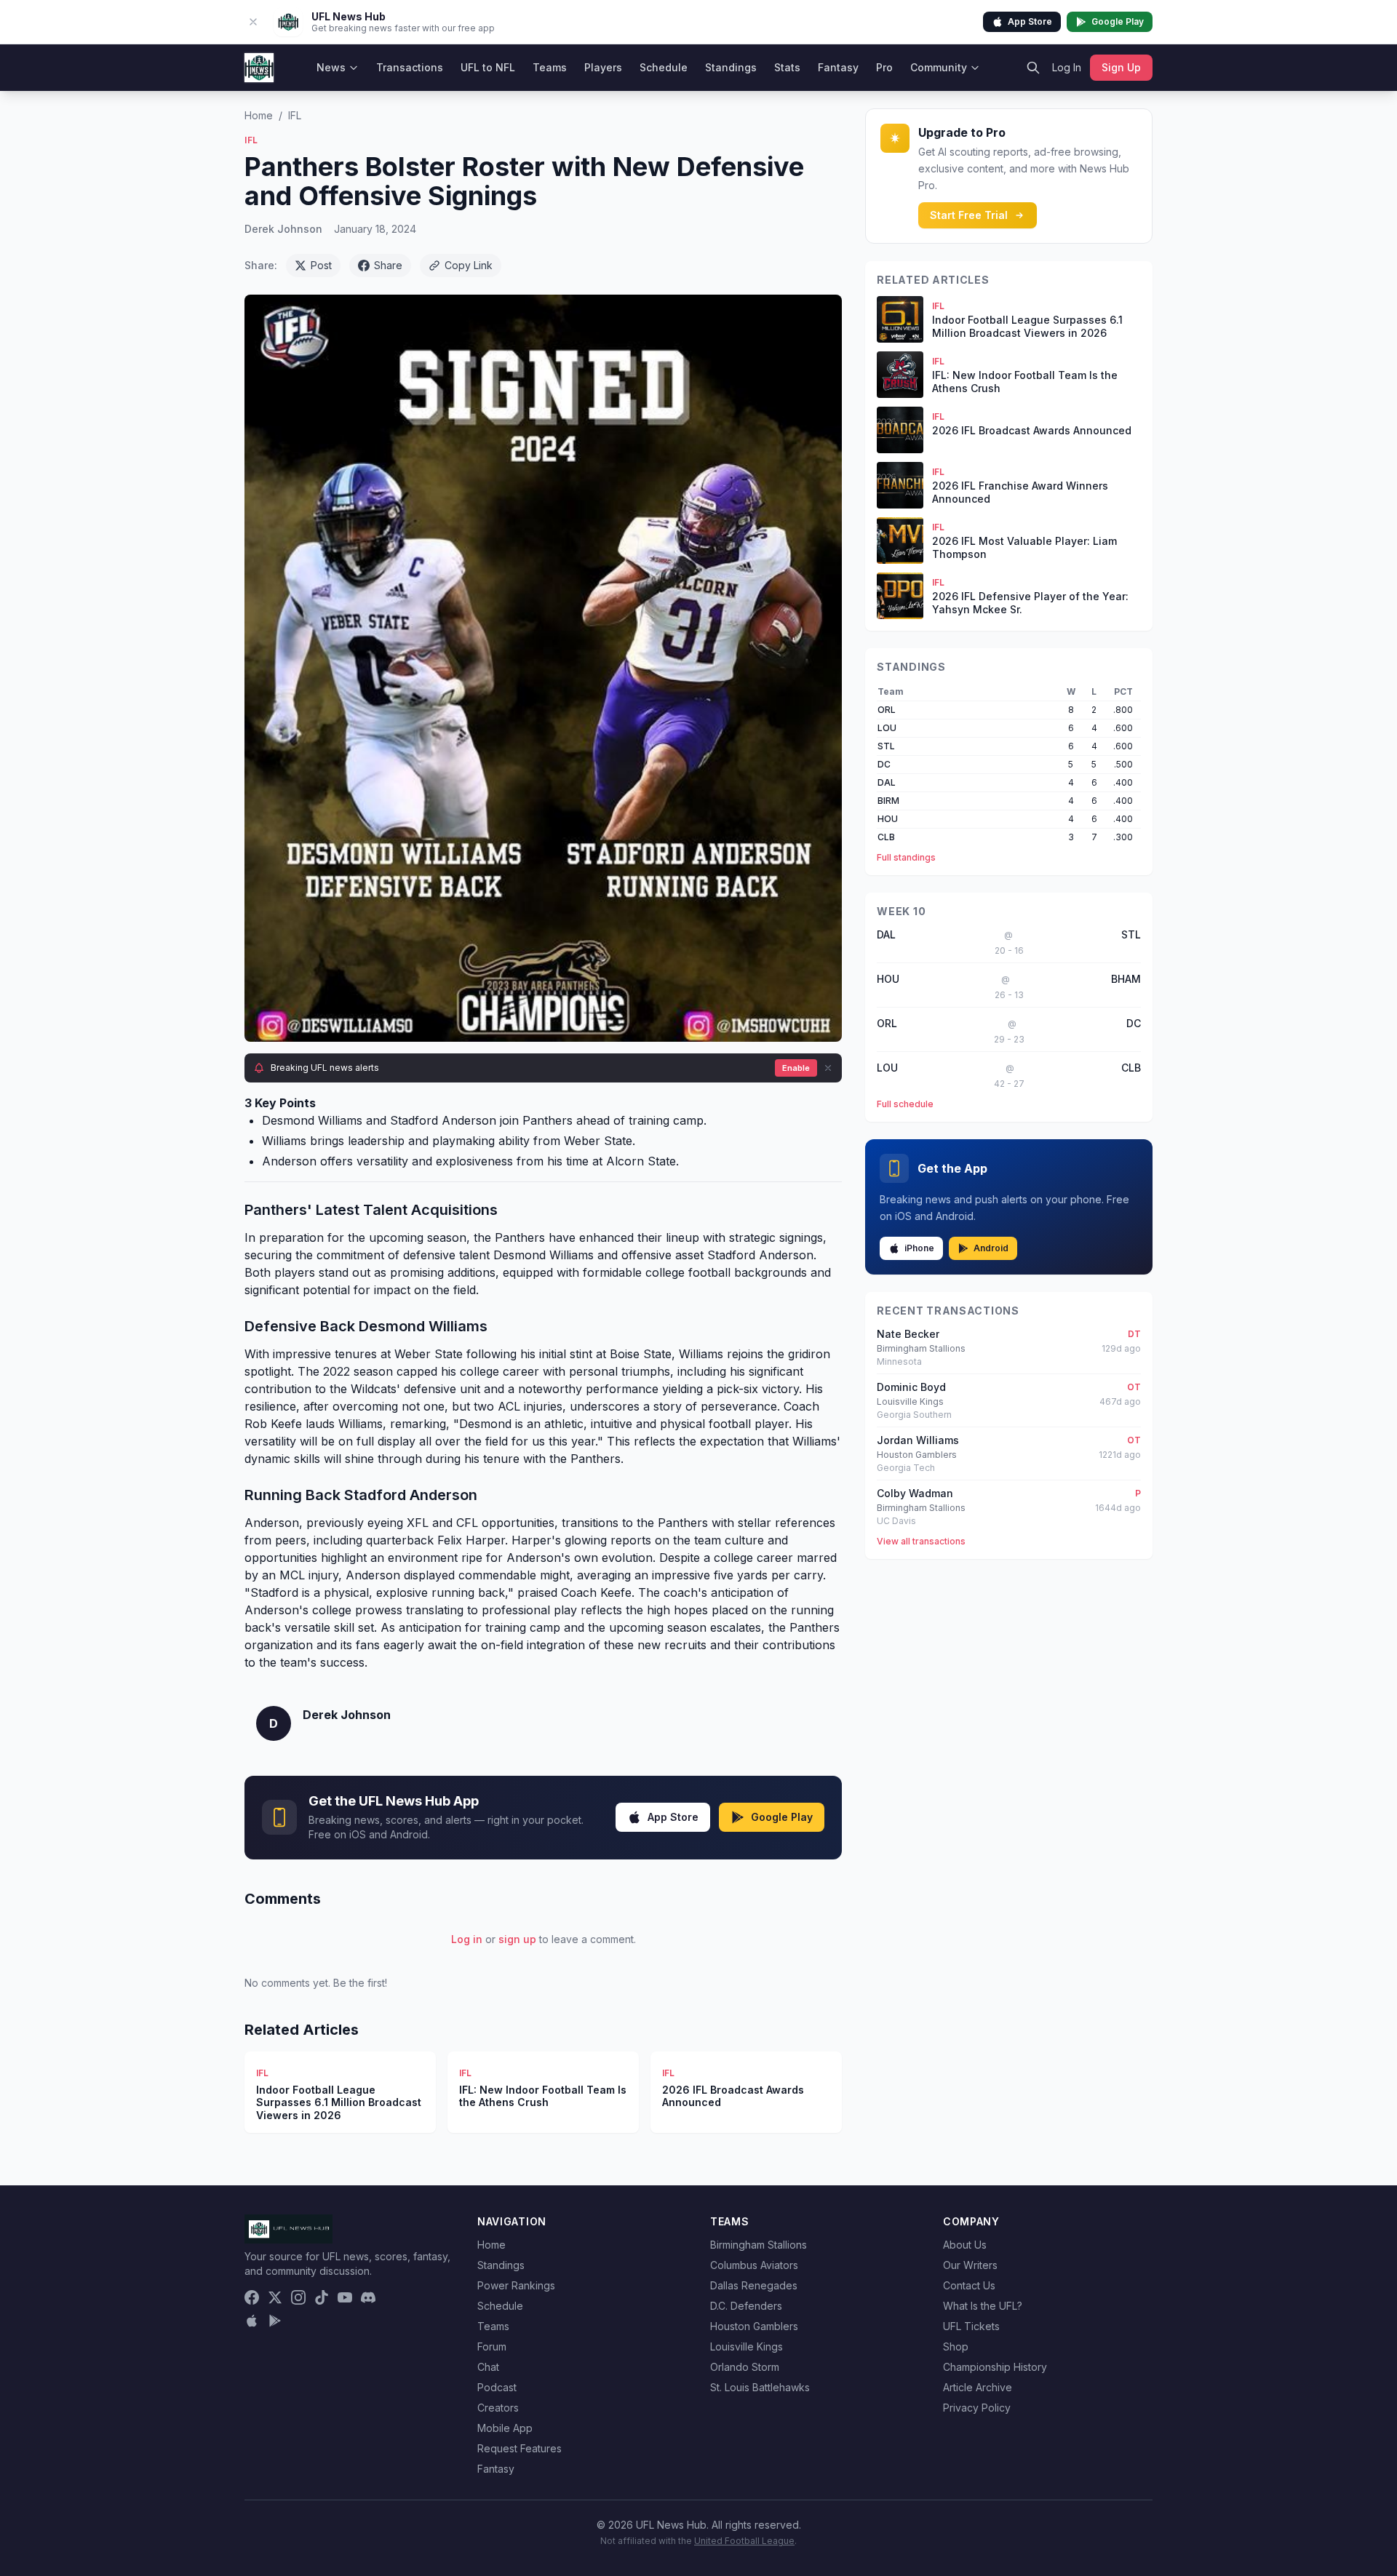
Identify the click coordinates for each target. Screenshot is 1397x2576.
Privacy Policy (977, 2408)
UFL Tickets (971, 2326)
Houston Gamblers (754, 2326)
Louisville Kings (747, 2346)
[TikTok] (322, 2297)
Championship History (995, 2367)
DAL (887, 782)
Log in (467, 1939)
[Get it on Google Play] (275, 2321)
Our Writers (970, 2265)
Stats (787, 67)
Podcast (497, 2387)
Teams (550, 67)
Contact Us (969, 2285)
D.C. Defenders (746, 2306)
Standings (731, 67)
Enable (796, 1068)
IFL (295, 115)
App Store (1030, 21)
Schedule (664, 67)
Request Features (520, 2448)
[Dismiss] (828, 1068)
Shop (956, 2346)
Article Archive (978, 2387)
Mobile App (505, 2428)
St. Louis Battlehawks (760, 2387)
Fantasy (838, 67)
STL (886, 746)
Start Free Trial (969, 215)
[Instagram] (298, 2297)
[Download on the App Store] (252, 2321)
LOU (887, 728)
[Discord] (368, 2297)
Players (603, 67)
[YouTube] (345, 2297)
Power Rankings (516, 2285)
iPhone (919, 1248)
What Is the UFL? (983, 2306)
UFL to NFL (488, 67)
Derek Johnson (283, 229)
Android (991, 1248)
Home (259, 115)
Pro (884, 67)
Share (388, 265)
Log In (1067, 67)
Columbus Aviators (754, 2265)
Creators (498, 2408)
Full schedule (905, 1104)
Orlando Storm (745, 2367)
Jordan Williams (918, 1440)
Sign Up (1121, 67)
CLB (886, 837)
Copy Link (469, 265)
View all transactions (921, 1541)
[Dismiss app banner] (253, 22)
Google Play (1118, 21)
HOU (888, 819)
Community (939, 67)
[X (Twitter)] (275, 2297)
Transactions (410, 67)
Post (321, 265)
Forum (492, 2346)
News (331, 67)
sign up (517, 1939)
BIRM (888, 801)
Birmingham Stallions (759, 2245)
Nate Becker (908, 1334)
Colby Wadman (915, 1493)
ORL (887, 710)
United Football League (744, 2541)
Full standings (906, 857)
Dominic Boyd (911, 1387)
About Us (965, 2245)
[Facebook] (252, 2297)
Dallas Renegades (754, 2285)
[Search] (1033, 68)
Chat (488, 2367)
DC (884, 764)
